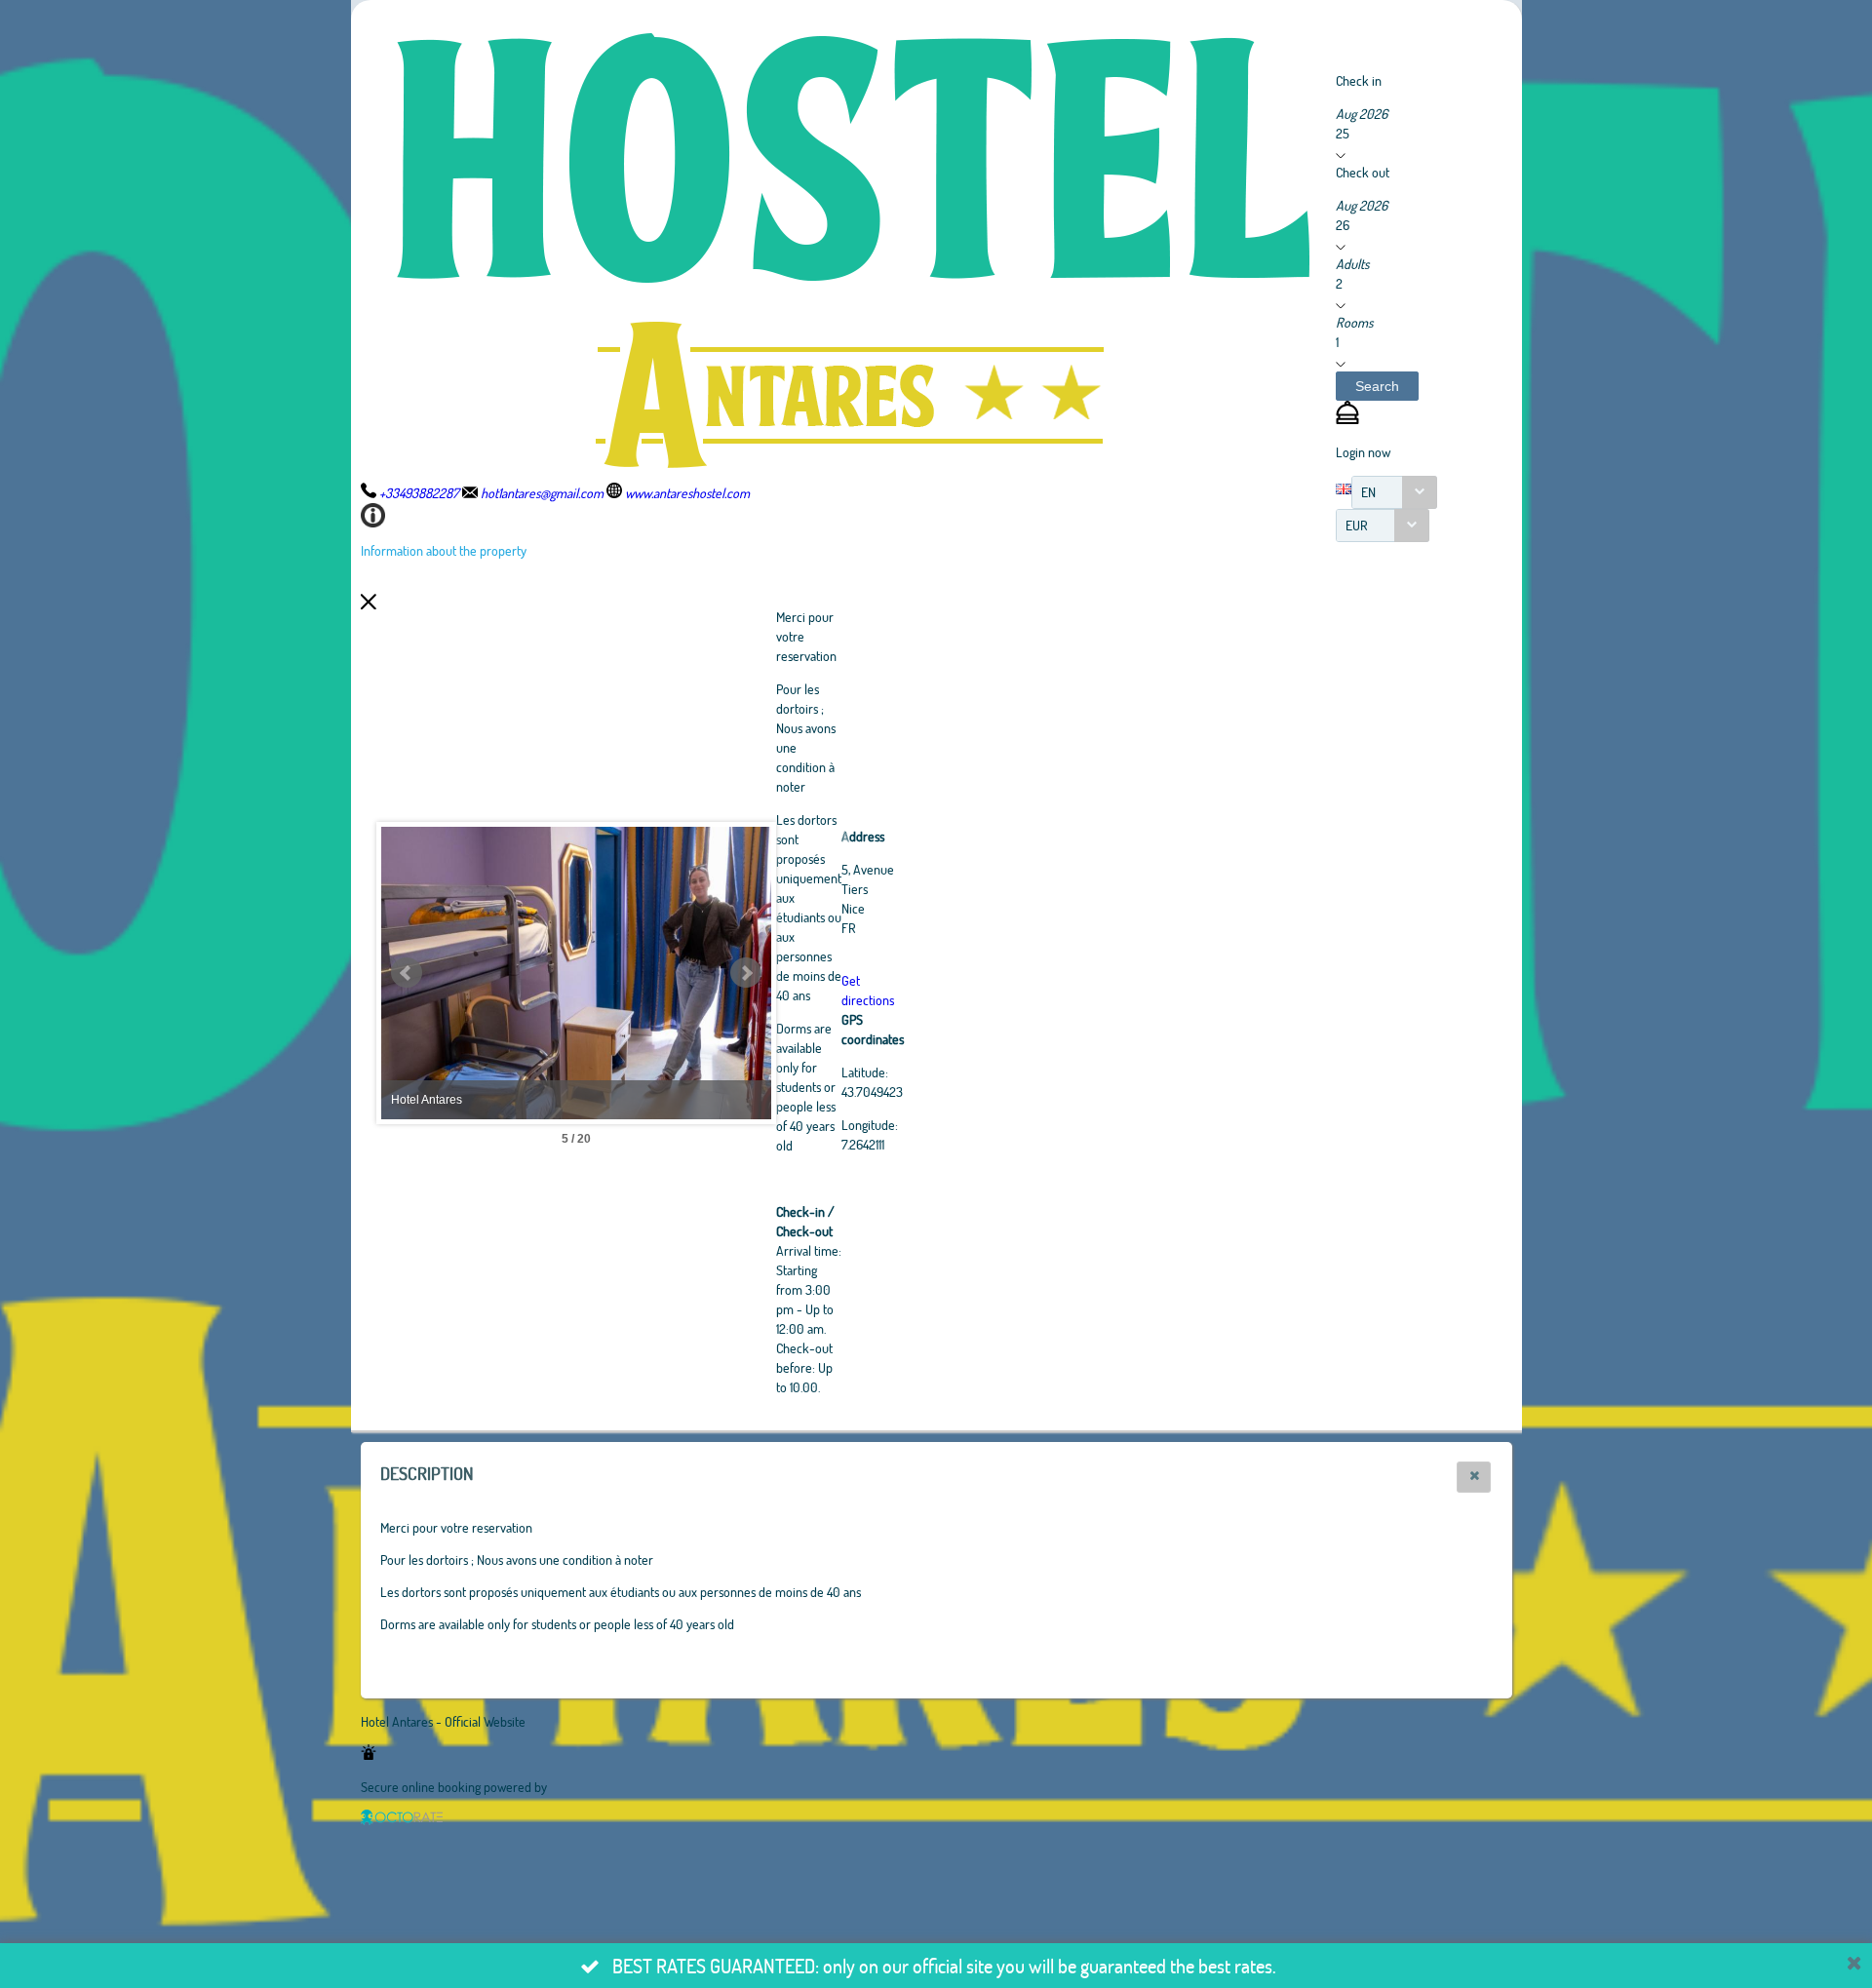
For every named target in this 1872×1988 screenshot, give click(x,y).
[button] (1377, 386)
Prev (407, 973)
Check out (1363, 172)
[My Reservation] (1347, 419)
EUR (1357, 525)
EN (1368, 492)
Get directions (868, 990)
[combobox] (1394, 492)
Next (746, 973)
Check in (1359, 80)
